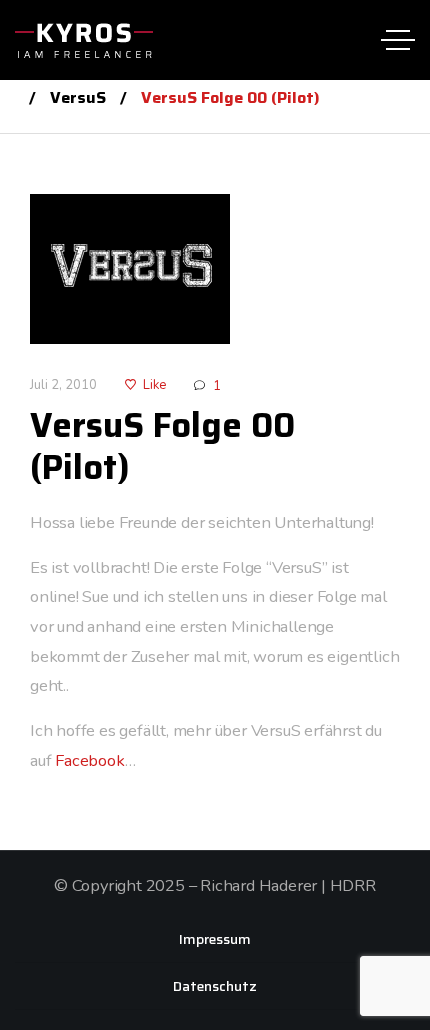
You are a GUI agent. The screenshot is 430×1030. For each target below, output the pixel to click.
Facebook (89, 760)
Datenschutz (215, 986)
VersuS (78, 97)
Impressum (215, 939)
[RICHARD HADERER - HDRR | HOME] (84, 40)
